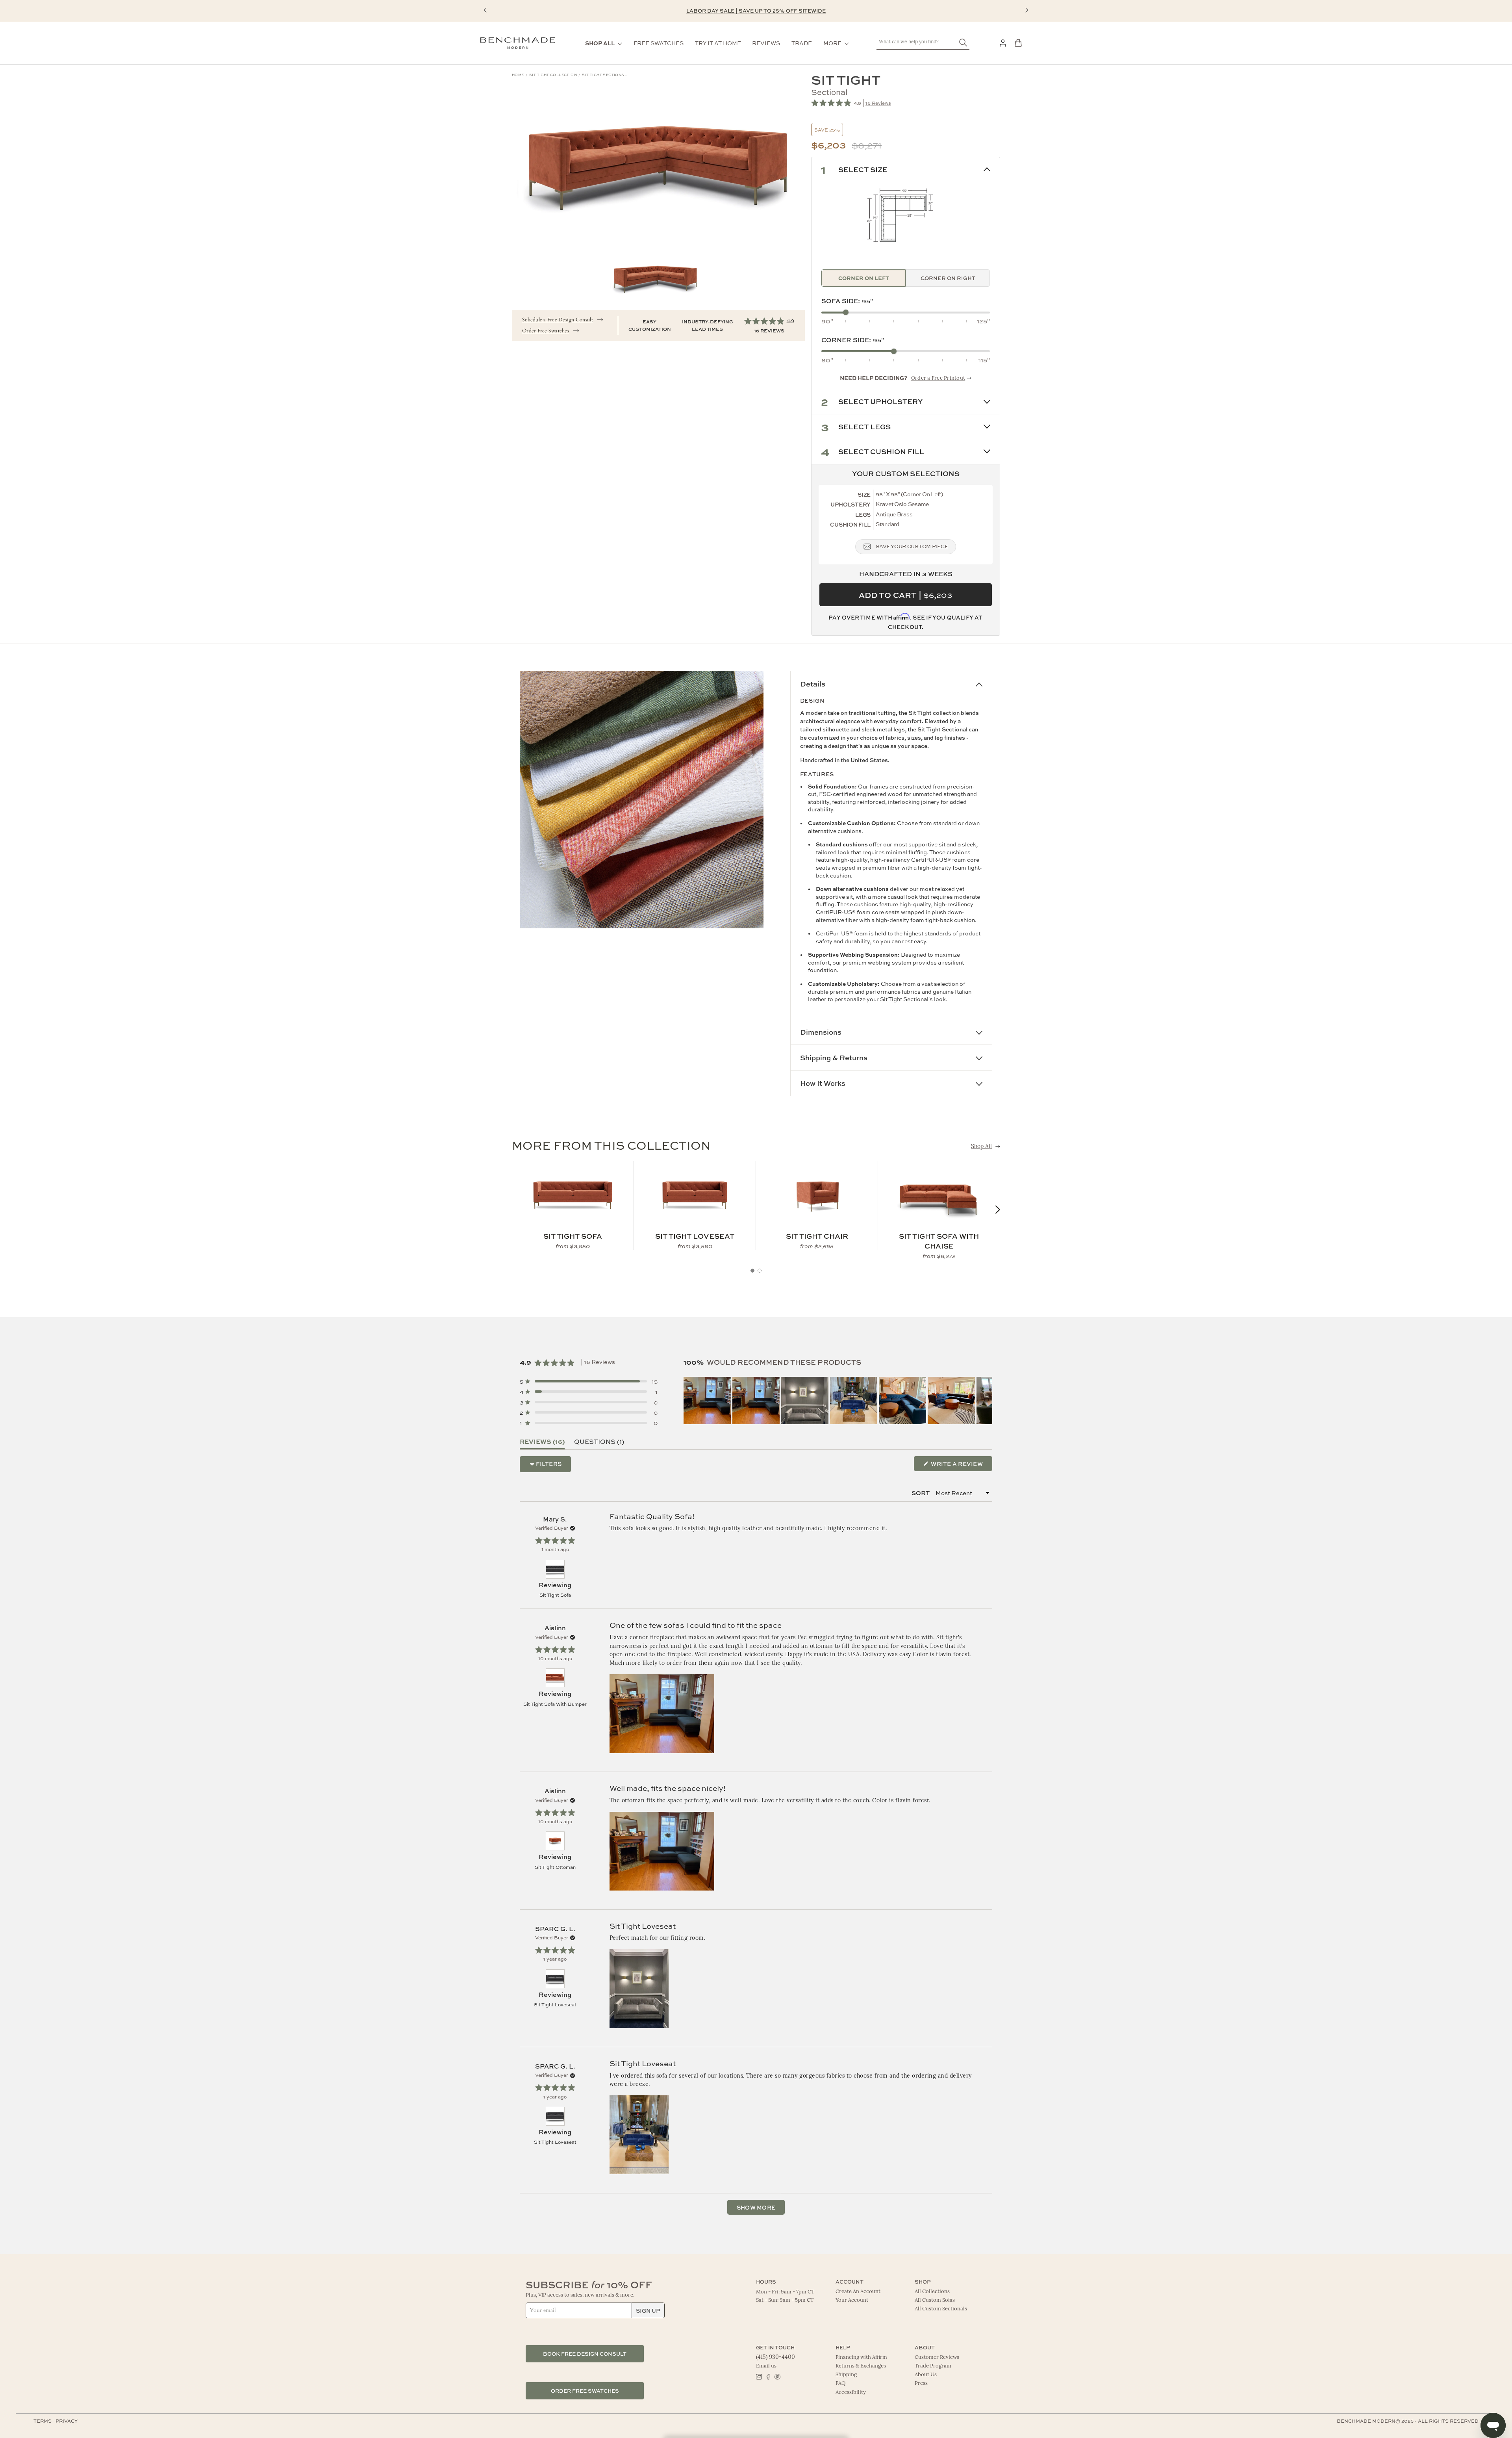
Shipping (846, 2375)
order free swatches (585, 2391)
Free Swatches (659, 43)
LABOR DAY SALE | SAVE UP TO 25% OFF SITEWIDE (756, 10)
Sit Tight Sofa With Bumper (555, 1704)
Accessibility (851, 2393)
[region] (838, 1401)
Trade (802, 43)
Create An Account (858, 2292)
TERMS (43, 2421)
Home (518, 75)
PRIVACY (67, 2421)
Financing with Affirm (861, 2357)
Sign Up (648, 2310)
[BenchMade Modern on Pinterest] (777, 2376)
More (832, 43)
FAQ (840, 2383)
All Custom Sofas (935, 2300)
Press (921, 2383)
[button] (485, 10)
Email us (766, 2366)
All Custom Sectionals (941, 2309)
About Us (926, 2375)
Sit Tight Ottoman (555, 1867)
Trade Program (933, 2366)
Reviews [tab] (542, 1441)
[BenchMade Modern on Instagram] (759, 2376)
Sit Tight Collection (553, 75)
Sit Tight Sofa (555, 1595)
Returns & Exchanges (861, 2366)
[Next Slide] (986, 1401)
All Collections (932, 2292)
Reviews (766, 43)
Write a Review (961, 1466)
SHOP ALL (600, 43)
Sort (921, 1493)
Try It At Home (718, 43)
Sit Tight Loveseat (555, 2004)
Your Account (852, 2300)
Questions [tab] (599, 1441)
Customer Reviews (937, 2357)
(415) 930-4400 (775, 2357)
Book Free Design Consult (585, 2354)
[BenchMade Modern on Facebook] (768, 2376)
